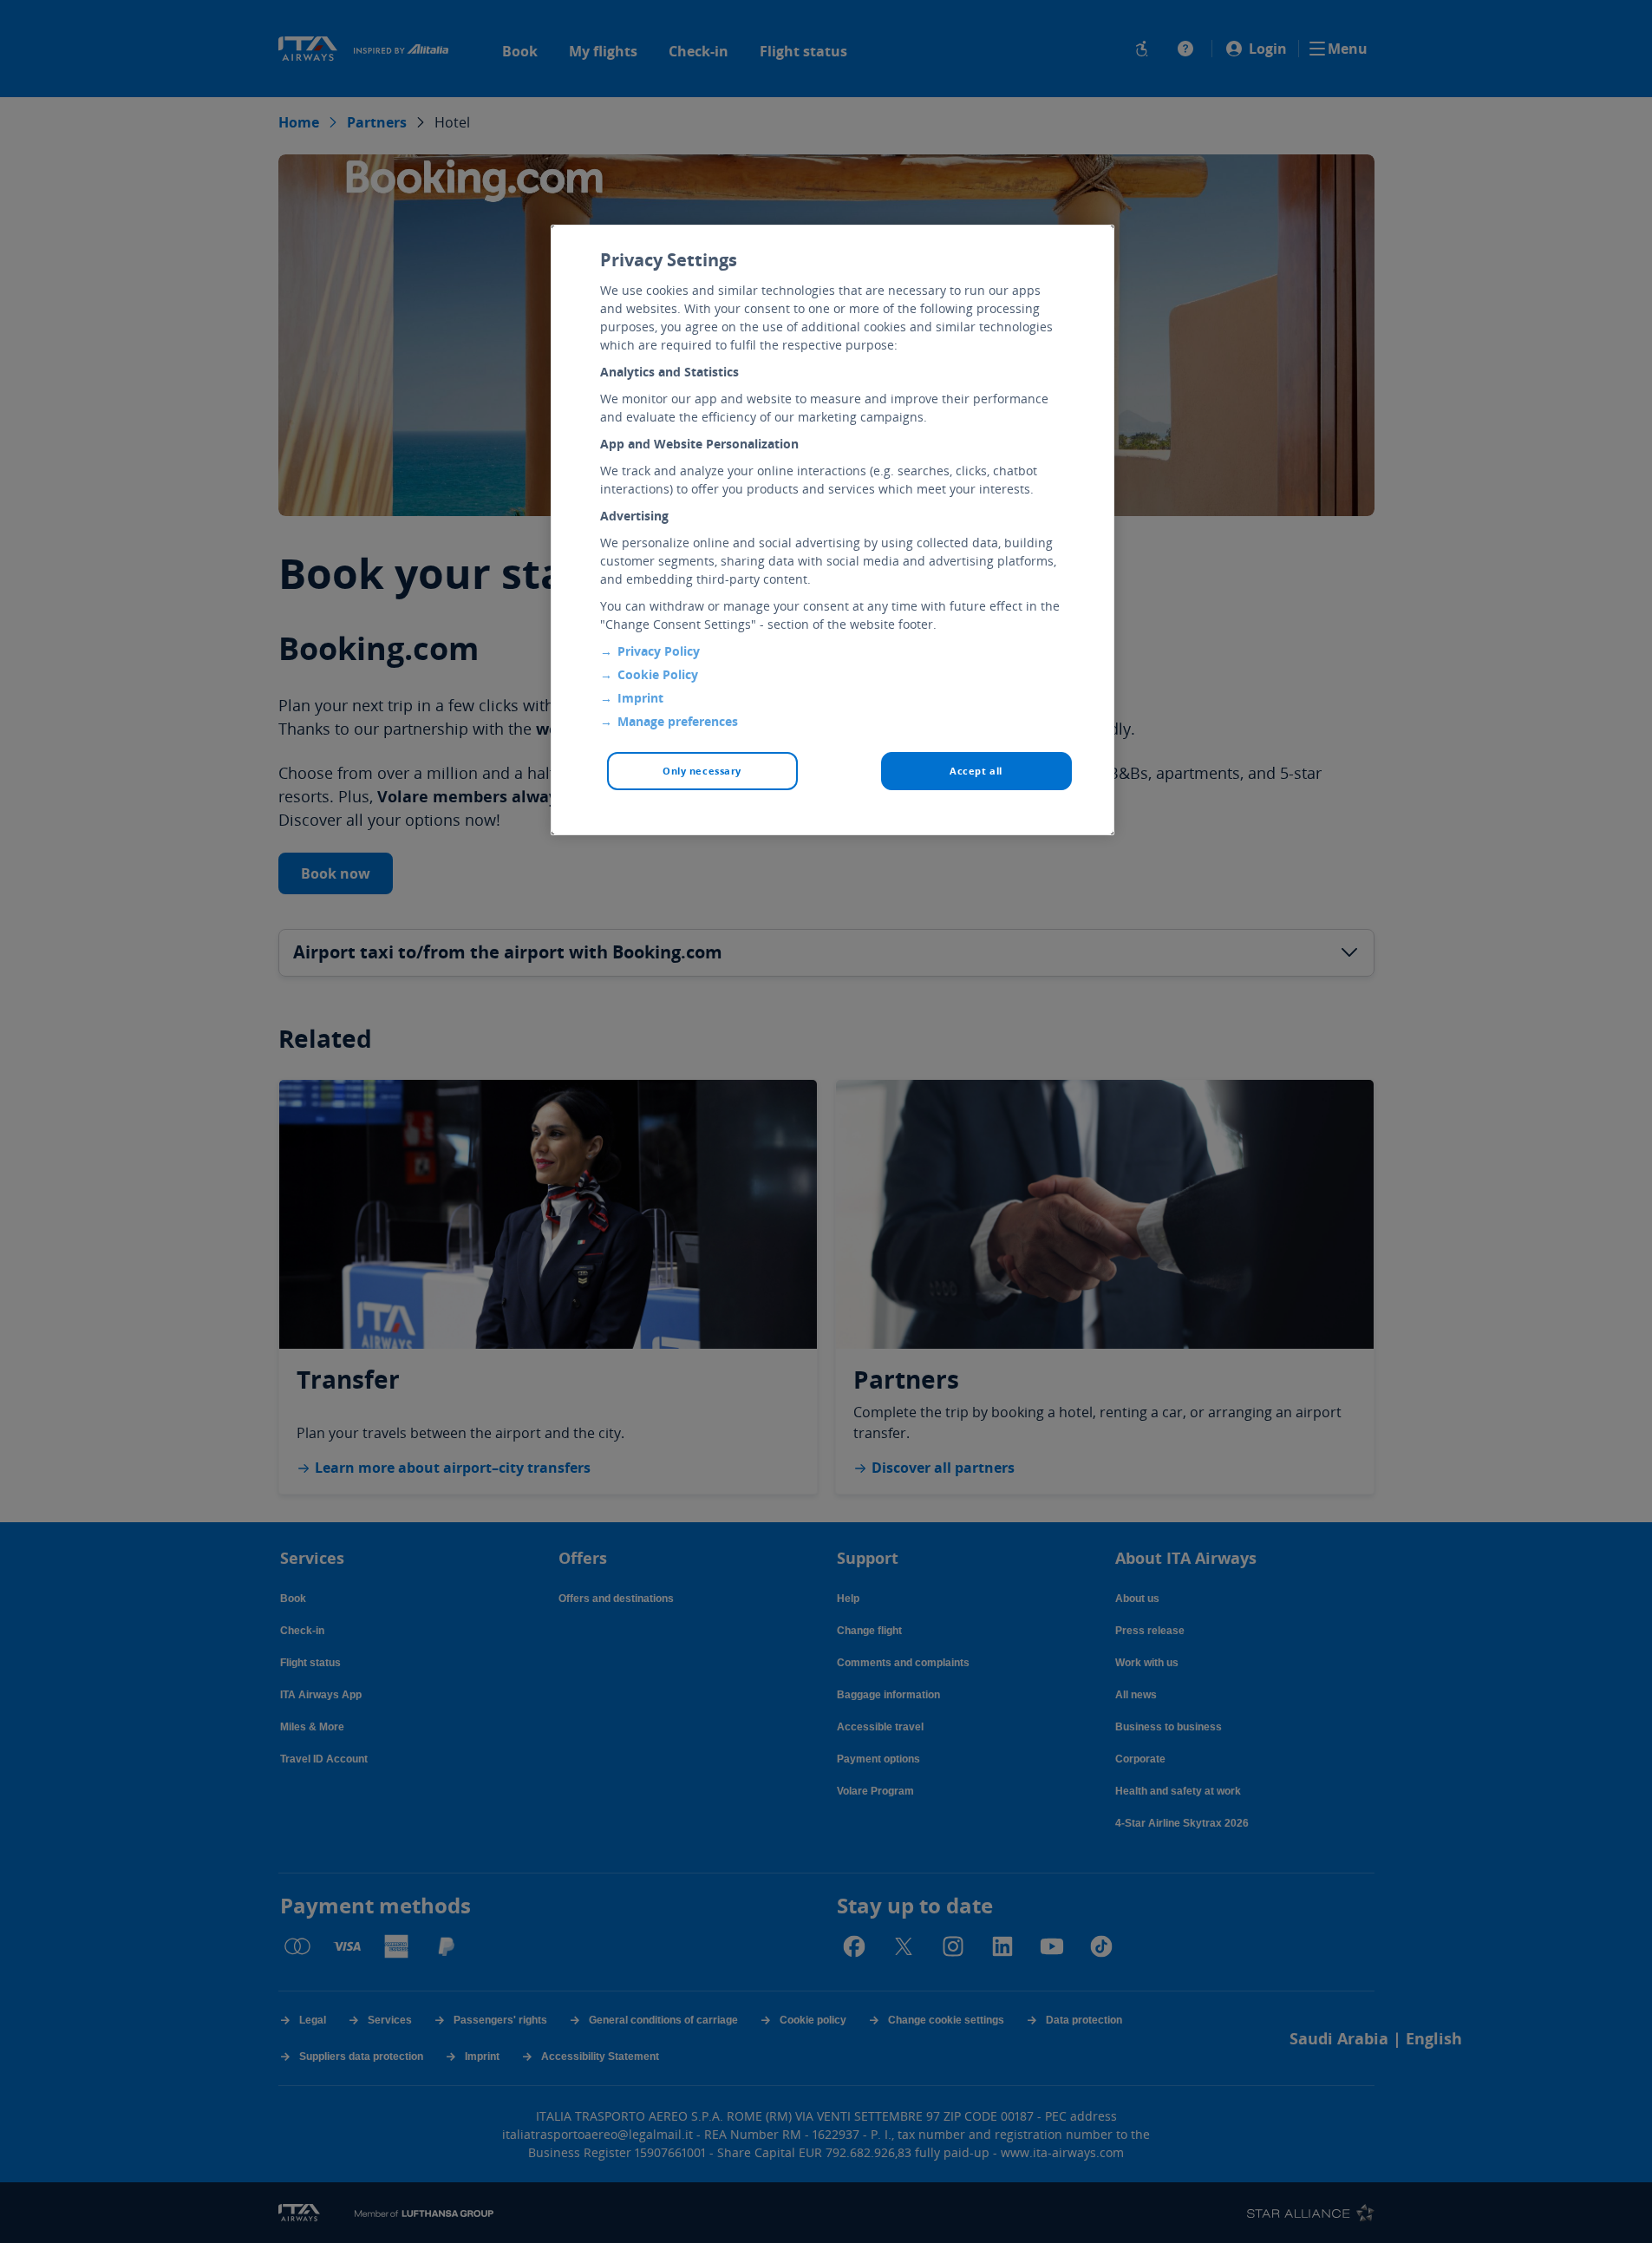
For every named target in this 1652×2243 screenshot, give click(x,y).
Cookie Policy (658, 674)
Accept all (976, 771)
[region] (833, 530)
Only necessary (702, 771)
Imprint (640, 698)
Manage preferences (678, 721)
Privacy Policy (659, 651)
